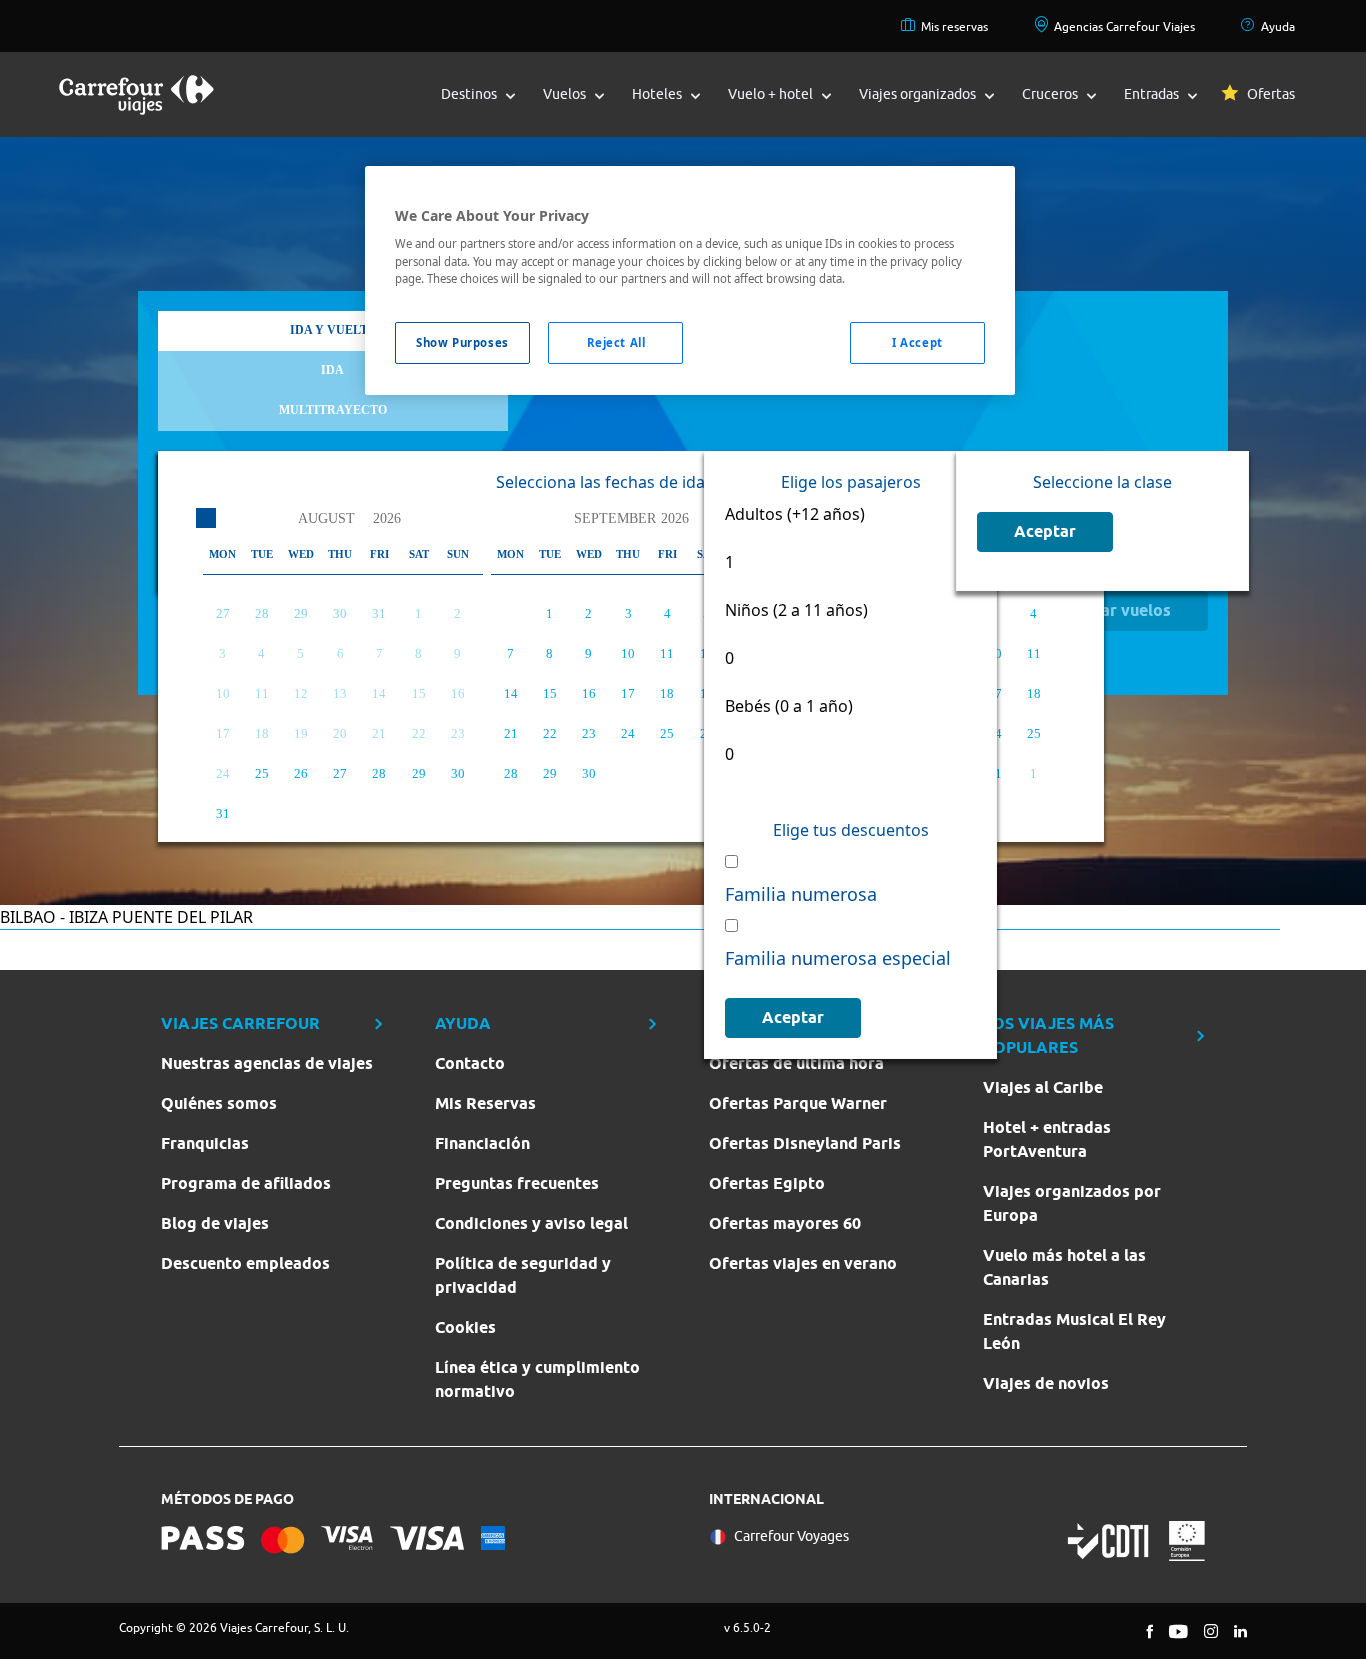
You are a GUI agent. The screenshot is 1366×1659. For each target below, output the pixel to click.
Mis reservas (954, 26)
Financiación (482, 1143)
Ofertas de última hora (796, 1063)
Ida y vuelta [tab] (333, 330)
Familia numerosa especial (840, 958)
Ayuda (1278, 26)
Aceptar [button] (793, 1017)
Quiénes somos (219, 1103)
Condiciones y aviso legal (531, 1223)
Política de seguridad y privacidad (523, 1275)
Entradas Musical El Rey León (1074, 1331)
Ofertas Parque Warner (798, 1103)
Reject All (616, 342)
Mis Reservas (485, 1103)
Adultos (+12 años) (797, 514)
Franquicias (205, 1143)
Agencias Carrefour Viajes (1124, 26)
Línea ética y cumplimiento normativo (537, 1379)
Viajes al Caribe (1043, 1087)
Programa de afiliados (246, 1183)
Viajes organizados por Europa (1072, 1203)
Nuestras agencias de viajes (267, 1063)
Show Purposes (462, 342)
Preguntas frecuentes (517, 1183)
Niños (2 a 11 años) (796, 610)
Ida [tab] (332, 370)
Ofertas (1271, 94)
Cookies (465, 1327)
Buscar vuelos (1118, 610)
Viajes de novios (1046, 1383)
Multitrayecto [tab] (333, 410)
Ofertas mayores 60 (785, 1223)
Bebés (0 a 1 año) (789, 706)
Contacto (470, 1063)
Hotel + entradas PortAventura (1047, 1139)
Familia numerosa (803, 894)
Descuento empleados (245, 1263)
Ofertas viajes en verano (803, 1263)
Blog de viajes (215, 1223)
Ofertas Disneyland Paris (805, 1143)
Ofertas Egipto (767, 1183)
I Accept (917, 342)
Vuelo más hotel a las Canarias (1064, 1267)
